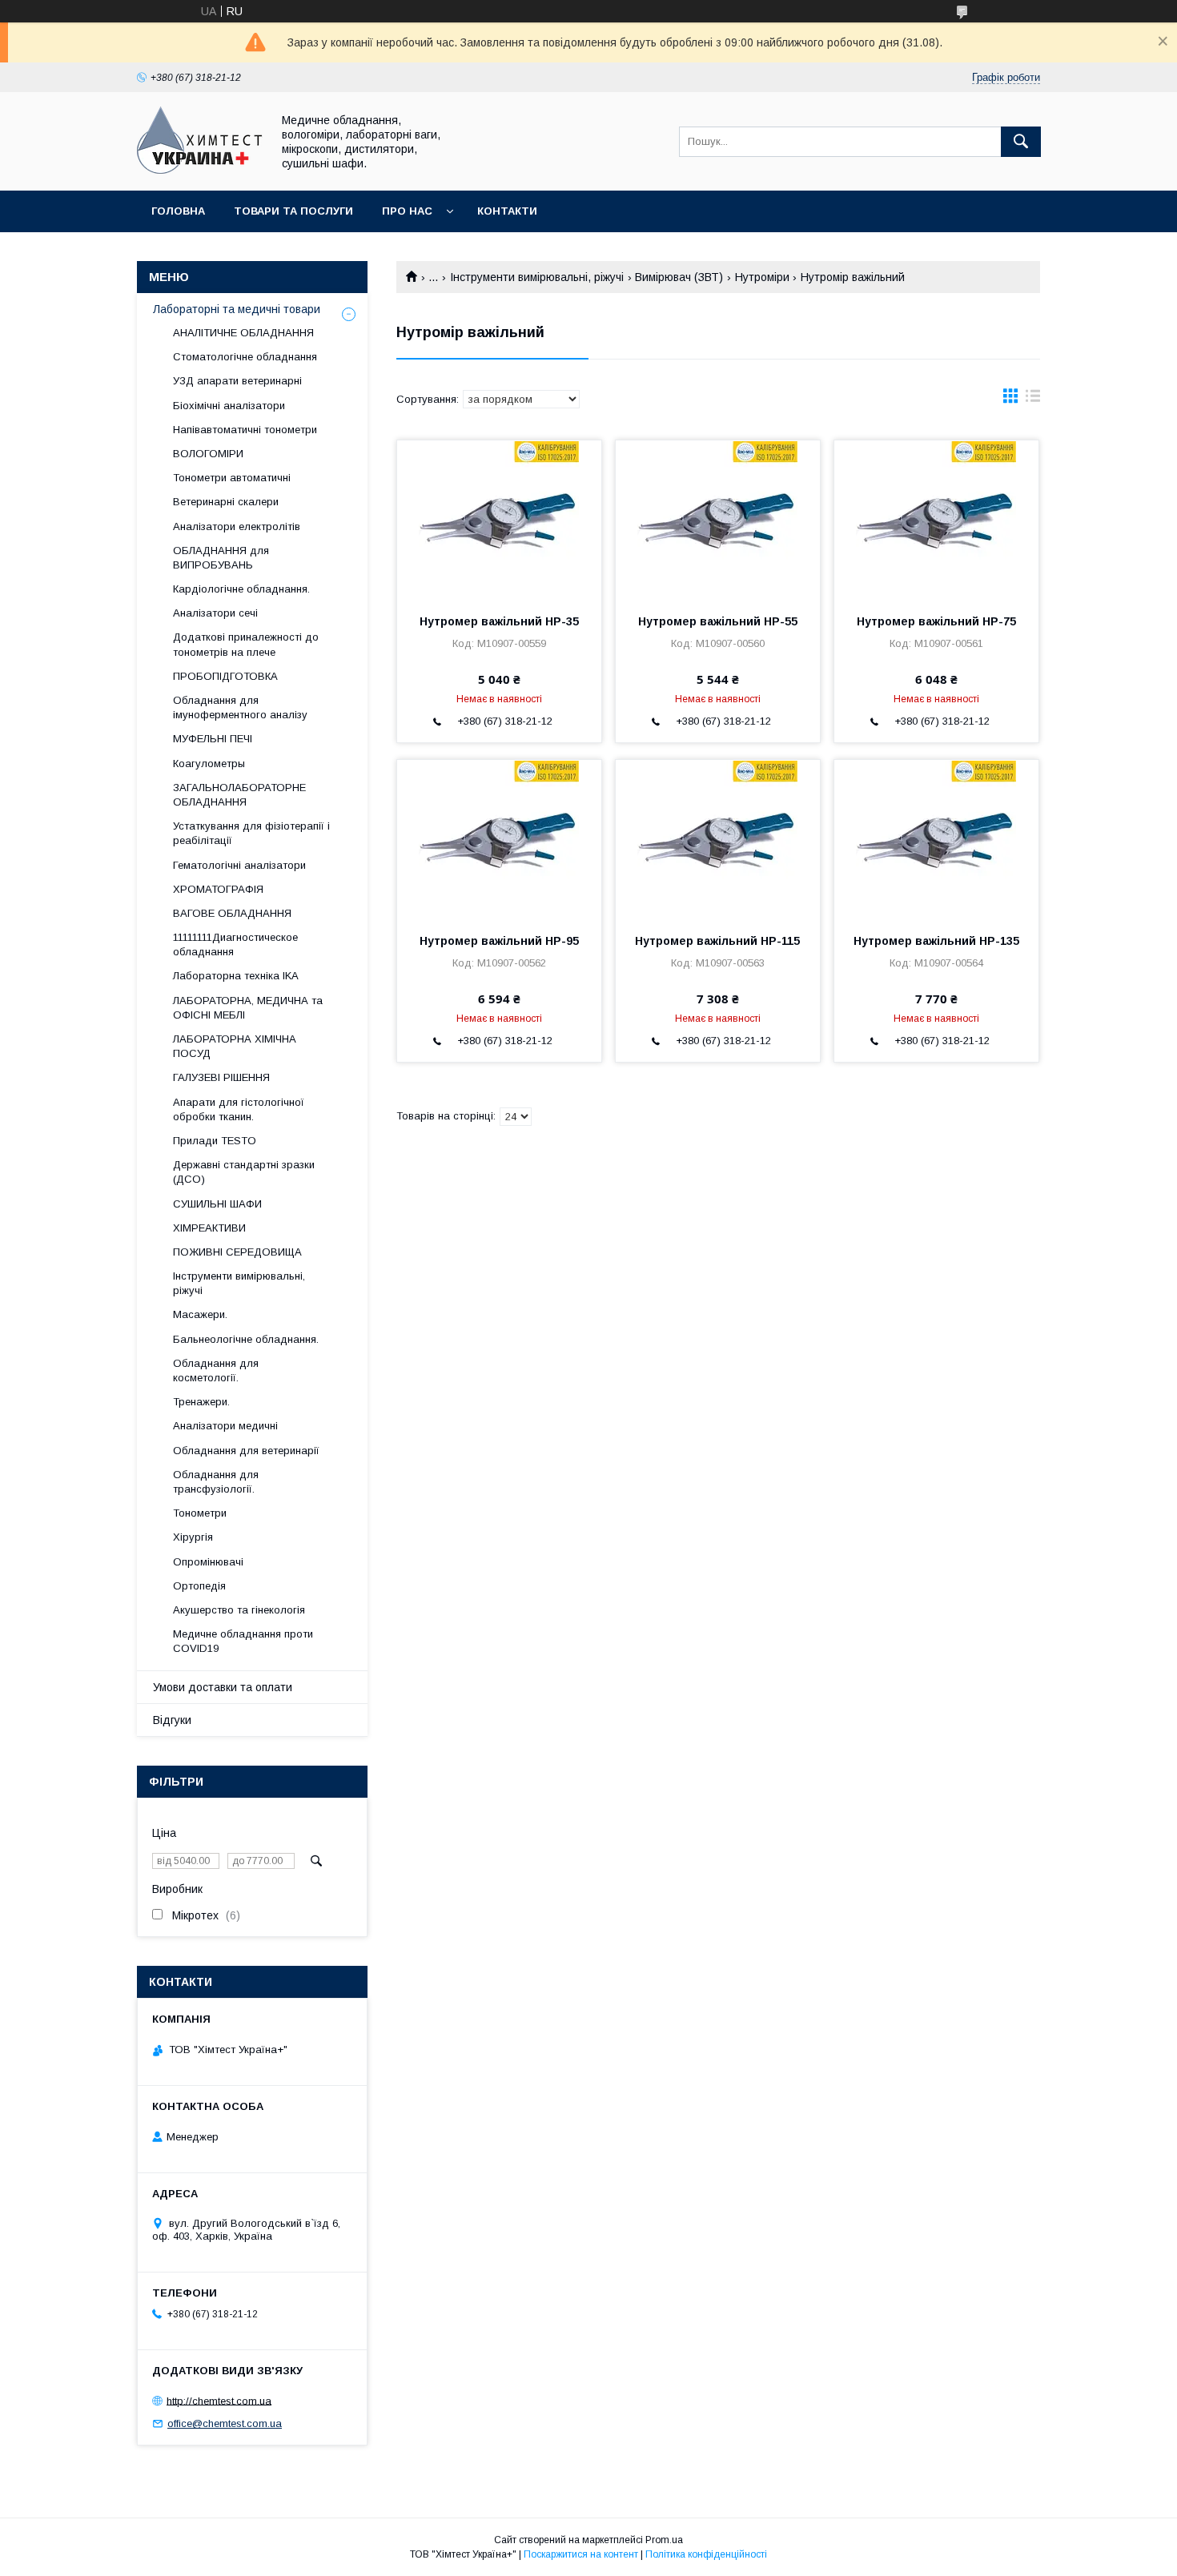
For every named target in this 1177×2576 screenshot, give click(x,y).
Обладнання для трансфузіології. (216, 1482)
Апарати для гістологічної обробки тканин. (239, 1109)
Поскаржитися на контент (581, 2554)
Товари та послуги (293, 211)
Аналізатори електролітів (237, 526)
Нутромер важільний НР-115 (717, 941)
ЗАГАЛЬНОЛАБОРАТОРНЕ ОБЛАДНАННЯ (239, 795)
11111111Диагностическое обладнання (235, 944)
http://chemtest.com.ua (219, 2400)
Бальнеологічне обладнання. (246, 1339)
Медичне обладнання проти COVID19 (243, 1641)
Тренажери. (201, 1402)
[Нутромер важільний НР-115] (718, 840)
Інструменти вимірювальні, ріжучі (537, 277)
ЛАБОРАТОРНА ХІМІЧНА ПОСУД (235, 1046)
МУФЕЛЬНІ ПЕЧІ (213, 739)
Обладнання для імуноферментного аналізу (240, 707)
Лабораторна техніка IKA (236, 976)
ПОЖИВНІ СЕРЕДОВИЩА (237, 1252)
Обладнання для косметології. (216, 1370)
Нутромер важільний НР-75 (936, 621)
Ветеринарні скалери (226, 502)
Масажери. (200, 1314)
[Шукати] (1021, 142)
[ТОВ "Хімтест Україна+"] (200, 170)
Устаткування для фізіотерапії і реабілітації (251, 833)
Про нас (407, 211)
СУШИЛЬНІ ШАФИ (217, 1204)
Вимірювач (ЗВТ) (679, 277)
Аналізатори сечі (215, 613)
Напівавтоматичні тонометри (245, 430)
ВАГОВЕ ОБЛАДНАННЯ (232, 913)
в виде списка (1033, 400)
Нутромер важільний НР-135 (936, 941)
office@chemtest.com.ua (225, 2423)
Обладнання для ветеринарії (246, 1451)
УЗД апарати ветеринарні (237, 381)
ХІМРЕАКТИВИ (209, 1228)
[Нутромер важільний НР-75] (936, 520)
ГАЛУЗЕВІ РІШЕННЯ (221, 1077)
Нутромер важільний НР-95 (499, 941)
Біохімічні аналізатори (229, 406)
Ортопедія (199, 1586)
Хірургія (193, 1537)
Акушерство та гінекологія (239, 1610)
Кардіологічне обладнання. (241, 589)
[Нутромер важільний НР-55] (718, 520)
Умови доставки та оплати (223, 1687)
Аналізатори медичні (225, 1426)
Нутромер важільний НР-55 (718, 621)
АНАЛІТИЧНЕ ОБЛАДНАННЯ (243, 333)
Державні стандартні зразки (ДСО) (244, 1172)
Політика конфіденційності (706, 2554)
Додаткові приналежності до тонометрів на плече (246, 644)
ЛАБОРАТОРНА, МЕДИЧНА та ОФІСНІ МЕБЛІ (248, 1008)
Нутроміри (762, 277)
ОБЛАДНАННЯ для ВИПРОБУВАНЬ (221, 558)
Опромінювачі (208, 1562)
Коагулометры (209, 764)
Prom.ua (664, 2540)
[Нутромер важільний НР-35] (499, 520)
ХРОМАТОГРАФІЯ (218, 889)
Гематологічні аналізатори (239, 865)
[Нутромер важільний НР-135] (936, 840)
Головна (178, 211)
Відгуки (172, 1720)
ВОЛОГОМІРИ (208, 454)
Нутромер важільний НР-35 (499, 621)
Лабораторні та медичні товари (237, 309)
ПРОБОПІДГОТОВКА (225, 676)
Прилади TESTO (215, 1141)
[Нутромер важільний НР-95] (499, 840)
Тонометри (200, 1513)
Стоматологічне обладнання (245, 357)
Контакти (507, 211)
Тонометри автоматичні (232, 478)
